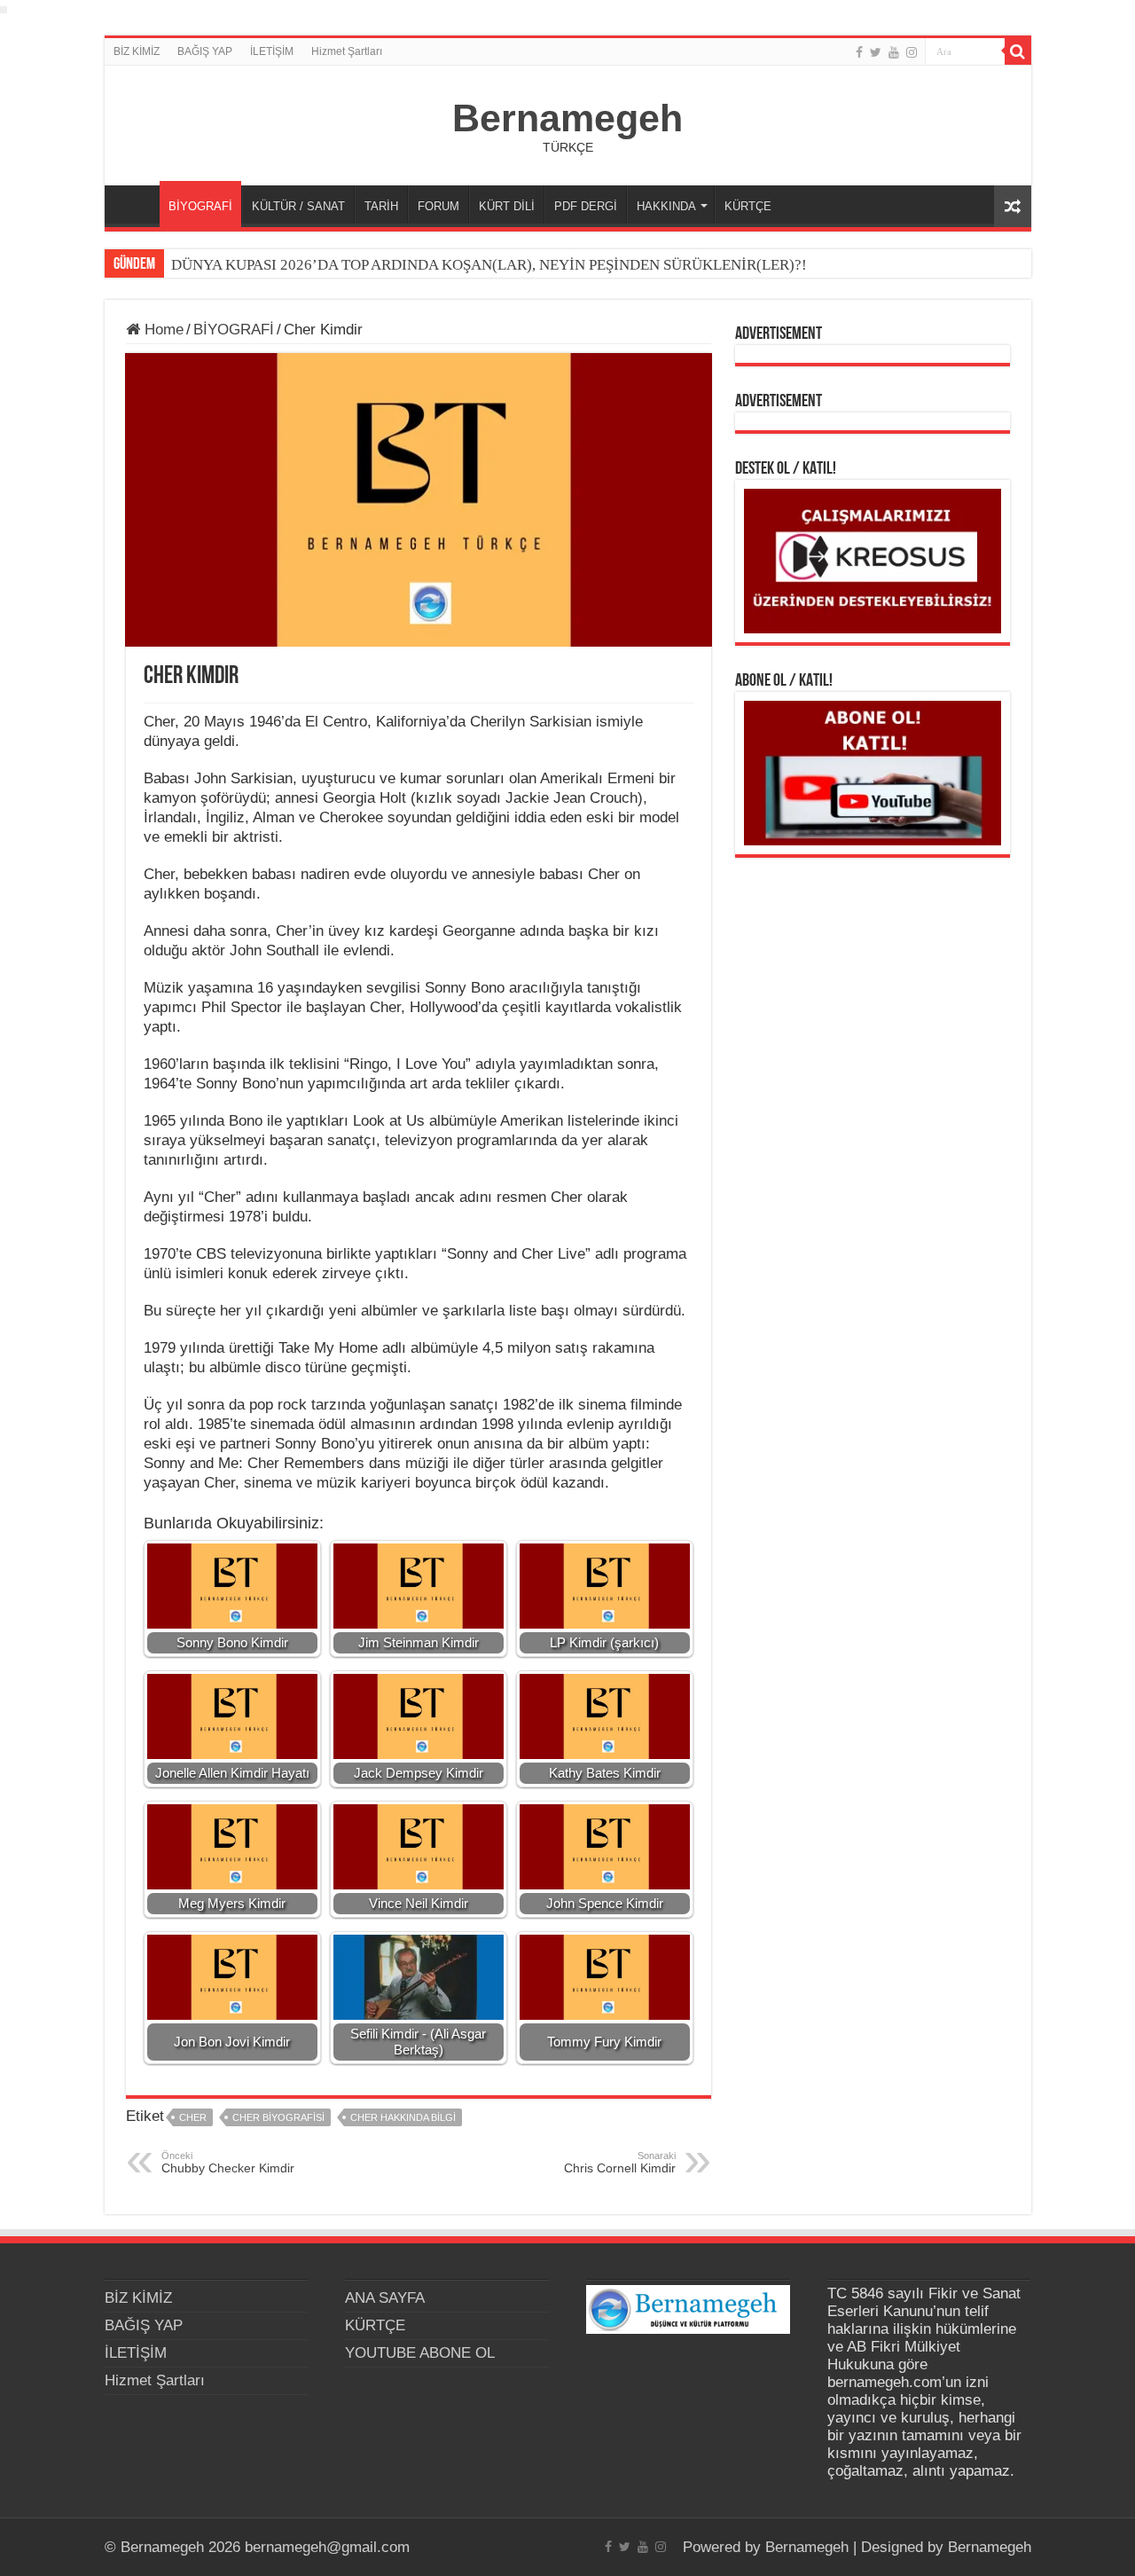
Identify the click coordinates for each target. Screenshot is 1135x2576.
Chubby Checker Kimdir (228, 2163)
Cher (193, 2117)
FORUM (438, 206)
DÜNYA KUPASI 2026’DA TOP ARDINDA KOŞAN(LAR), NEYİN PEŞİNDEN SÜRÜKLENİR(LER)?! (489, 265)
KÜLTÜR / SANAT (298, 206)
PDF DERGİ (586, 206)
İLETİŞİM (272, 51)
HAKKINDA (666, 206)
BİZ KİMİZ (137, 51)
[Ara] (1018, 51)
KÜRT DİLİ (507, 206)
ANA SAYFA (137, 204)
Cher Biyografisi (278, 2117)
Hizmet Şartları (347, 51)
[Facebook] (859, 52)
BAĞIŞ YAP (205, 51)
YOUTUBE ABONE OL (420, 2353)
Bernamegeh (567, 118)
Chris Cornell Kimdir (620, 2163)
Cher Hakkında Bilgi (403, 2117)
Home (162, 330)
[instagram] (912, 52)
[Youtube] (894, 52)
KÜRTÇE (748, 206)
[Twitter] (876, 52)
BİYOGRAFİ (200, 206)
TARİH (381, 206)
